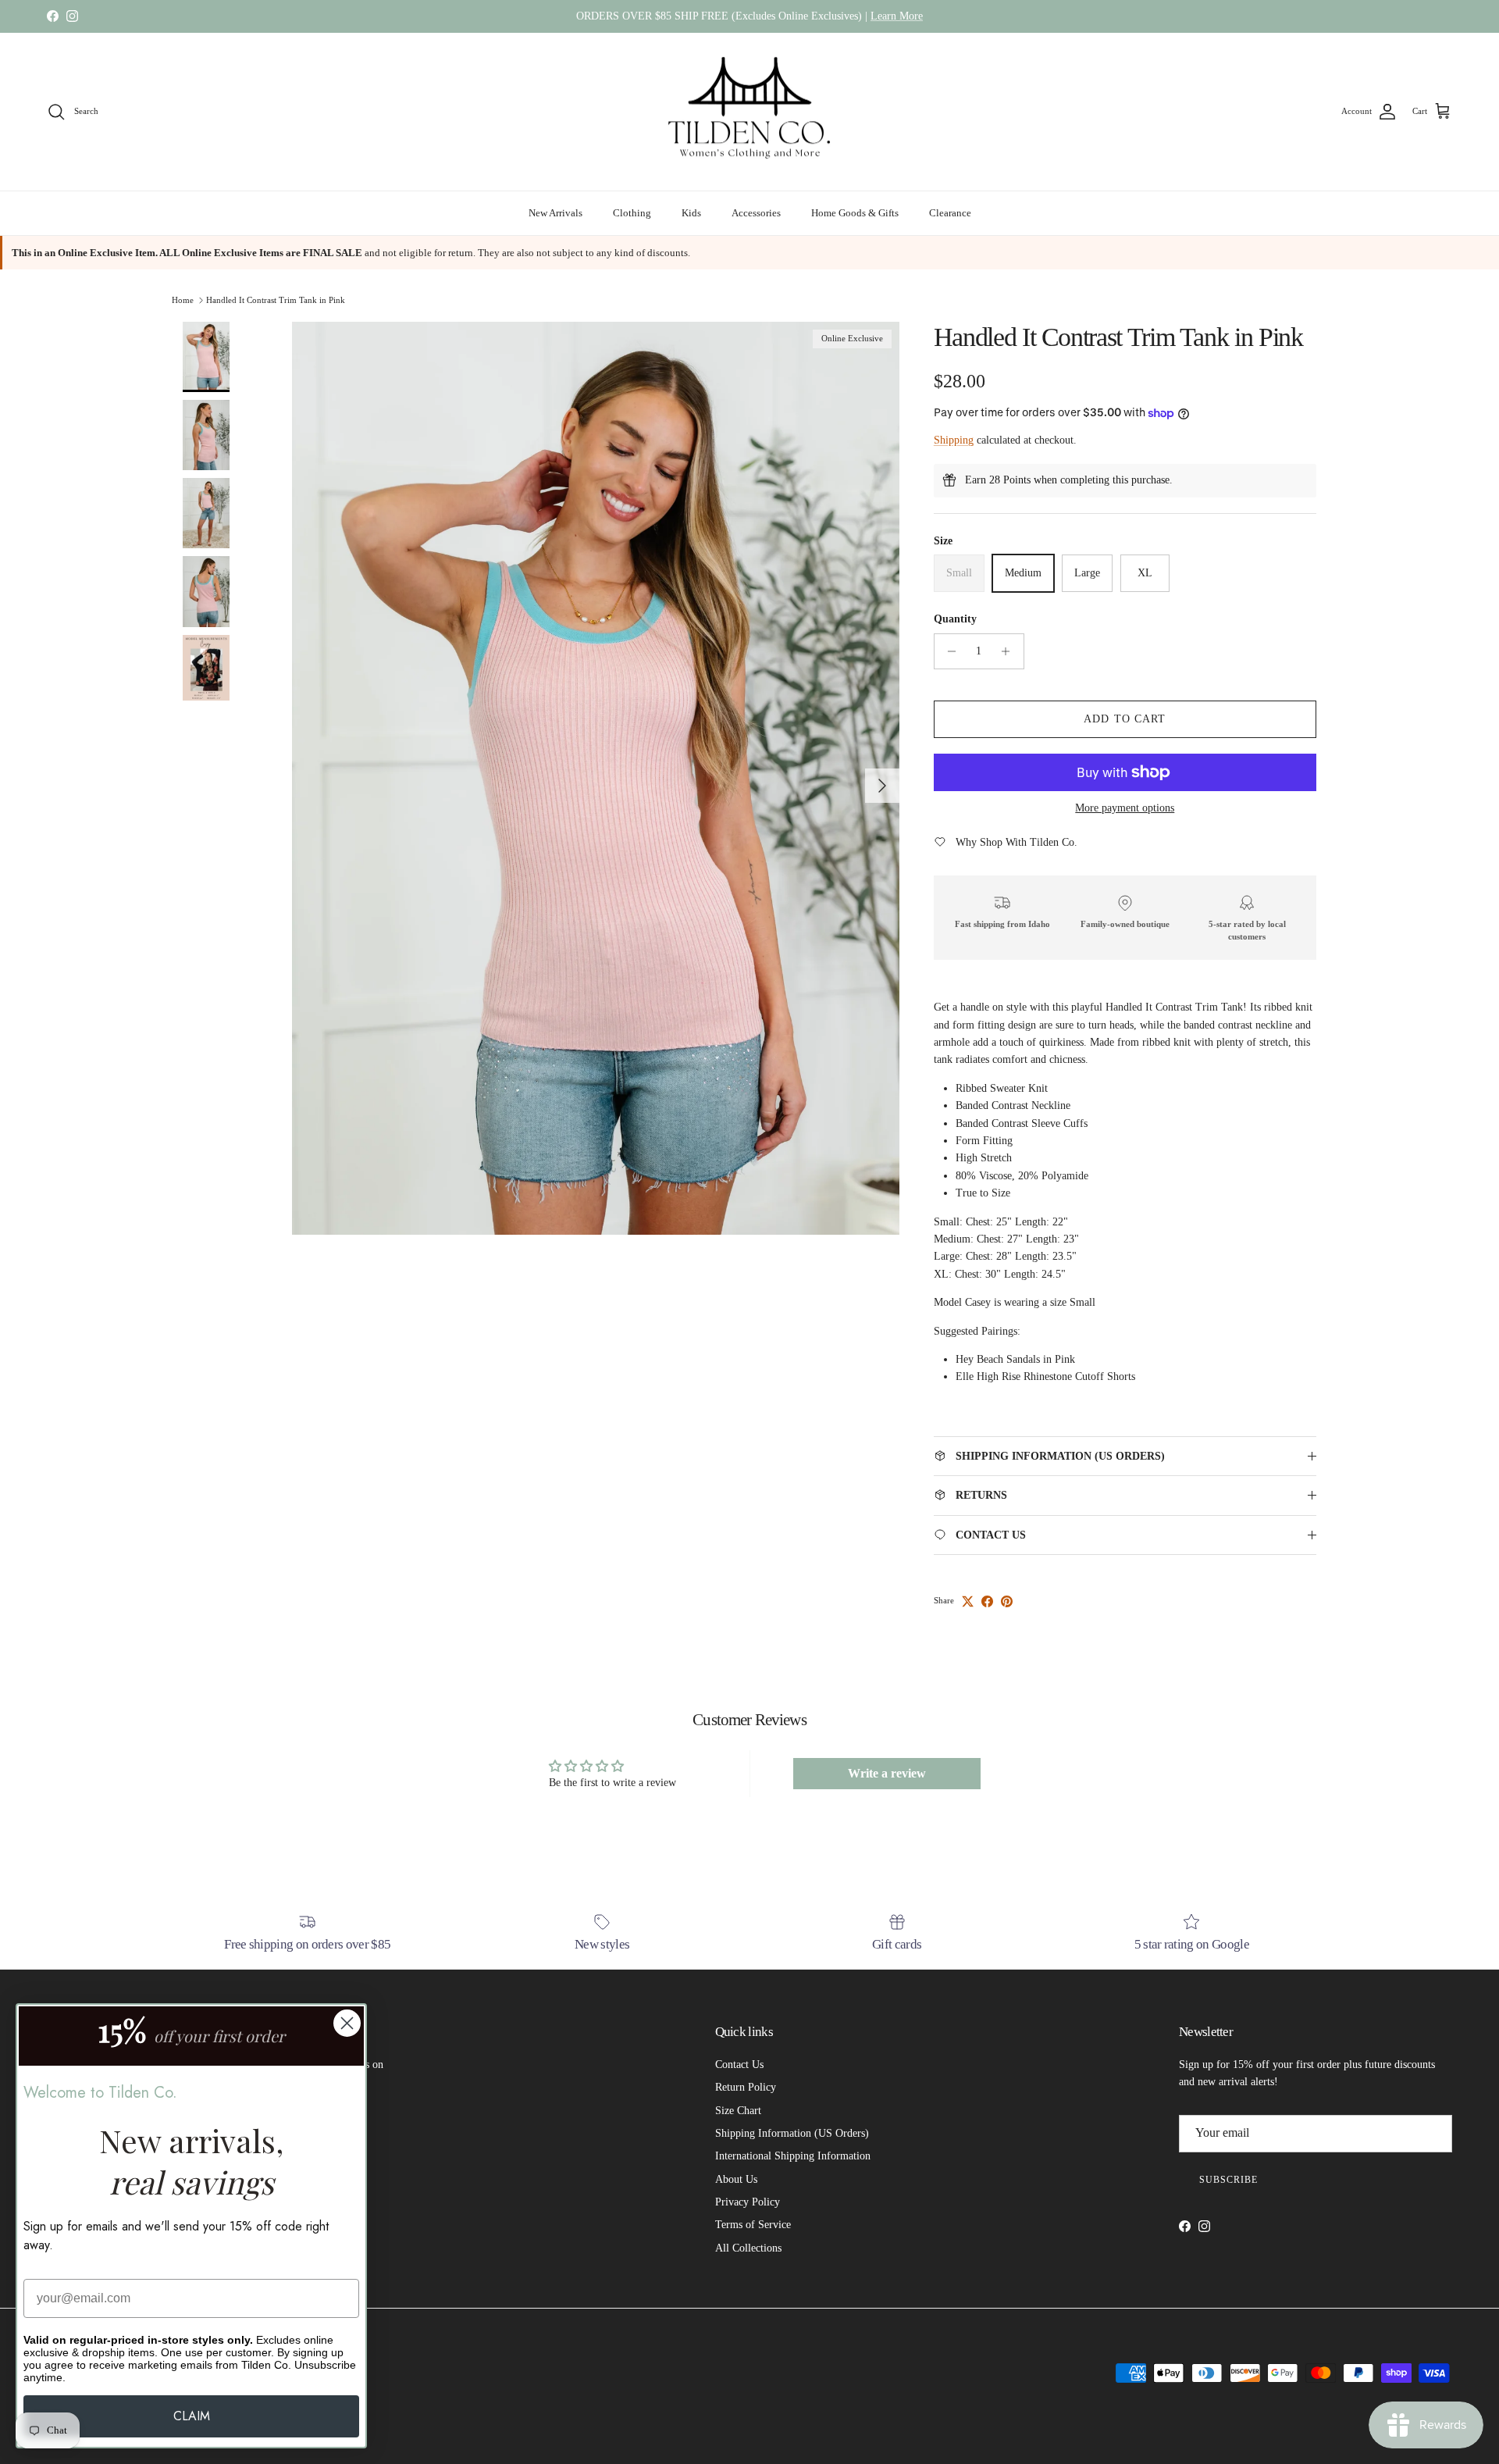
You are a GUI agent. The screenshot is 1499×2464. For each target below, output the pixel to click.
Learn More (897, 16)
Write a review (887, 1773)
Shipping (954, 440)
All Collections (748, 2248)
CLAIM (192, 2416)
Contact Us (739, 2065)
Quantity (955, 619)
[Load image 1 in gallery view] (596, 778)
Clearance (950, 213)
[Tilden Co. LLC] (750, 112)
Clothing (632, 213)
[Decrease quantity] (948, 651)
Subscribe (1228, 2180)
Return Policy (746, 2087)
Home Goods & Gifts (855, 213)
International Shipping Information (793, 2156)
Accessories (756, 213)
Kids (691, 213)
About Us (736, 2179)
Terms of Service (753, 2225)
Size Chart (738, 2111)
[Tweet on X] (968, 1601)
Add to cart (1125, 719)
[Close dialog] (347, 2023)
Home (183, 299)
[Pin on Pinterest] (1007, 1601)
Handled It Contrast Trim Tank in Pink (276, 299)
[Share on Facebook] (987, 1601)
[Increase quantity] (1010, 651)
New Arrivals (555, 213)
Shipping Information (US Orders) (792, 2133)
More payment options (1125, 808)
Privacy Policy (748, 2202)
